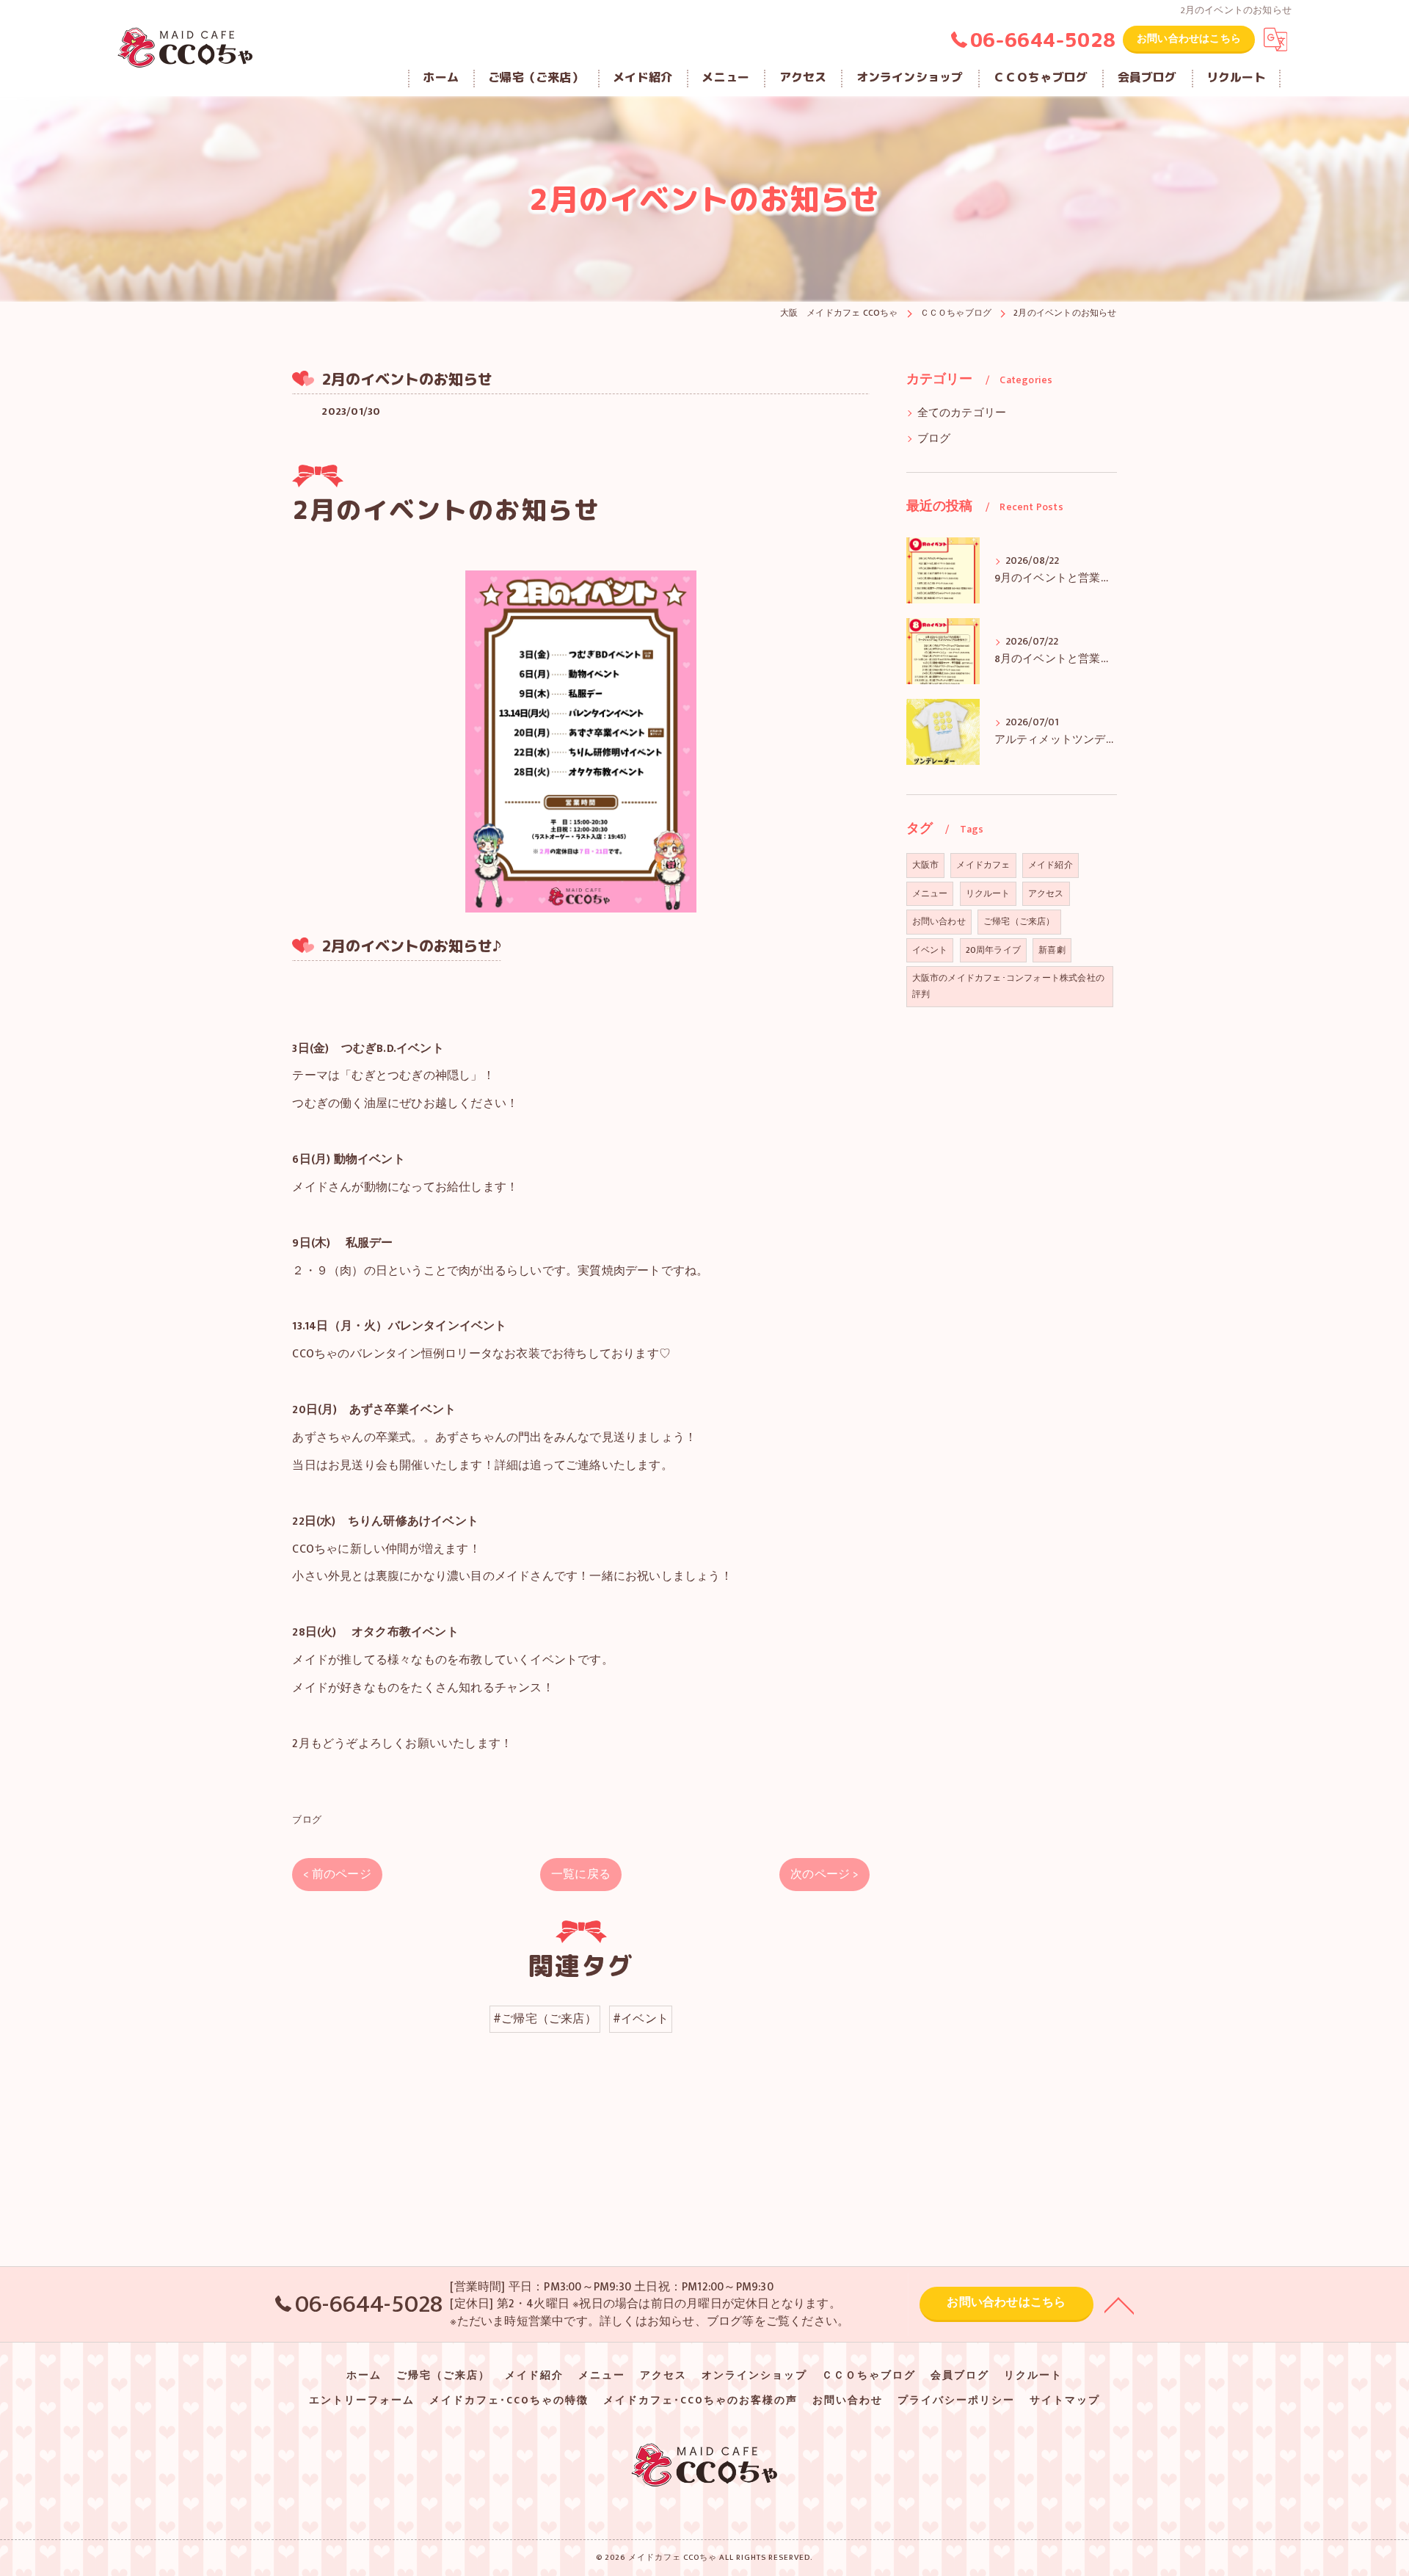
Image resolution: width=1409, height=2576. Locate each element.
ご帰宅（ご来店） (1019, 921)
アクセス (1046, 893)
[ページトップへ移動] (1119, 2304)
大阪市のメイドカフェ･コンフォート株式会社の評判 (1008, 986)
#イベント (641, 2019)
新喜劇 (1052, 950)
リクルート (988, 893)
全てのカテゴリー (962, 413)
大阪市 (926, 865)
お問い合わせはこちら (1189, 39)
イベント (930, 950)
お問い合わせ (939, 921)
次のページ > (824, 1874)
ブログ (307, 1820)
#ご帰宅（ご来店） (545, 2019)
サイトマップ (1065, 2401)
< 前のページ (337, 1874)
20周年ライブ (993, 950)
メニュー (930, 893)
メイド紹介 (1051, 865)
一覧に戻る (581, 1874)
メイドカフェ (983, 865)
